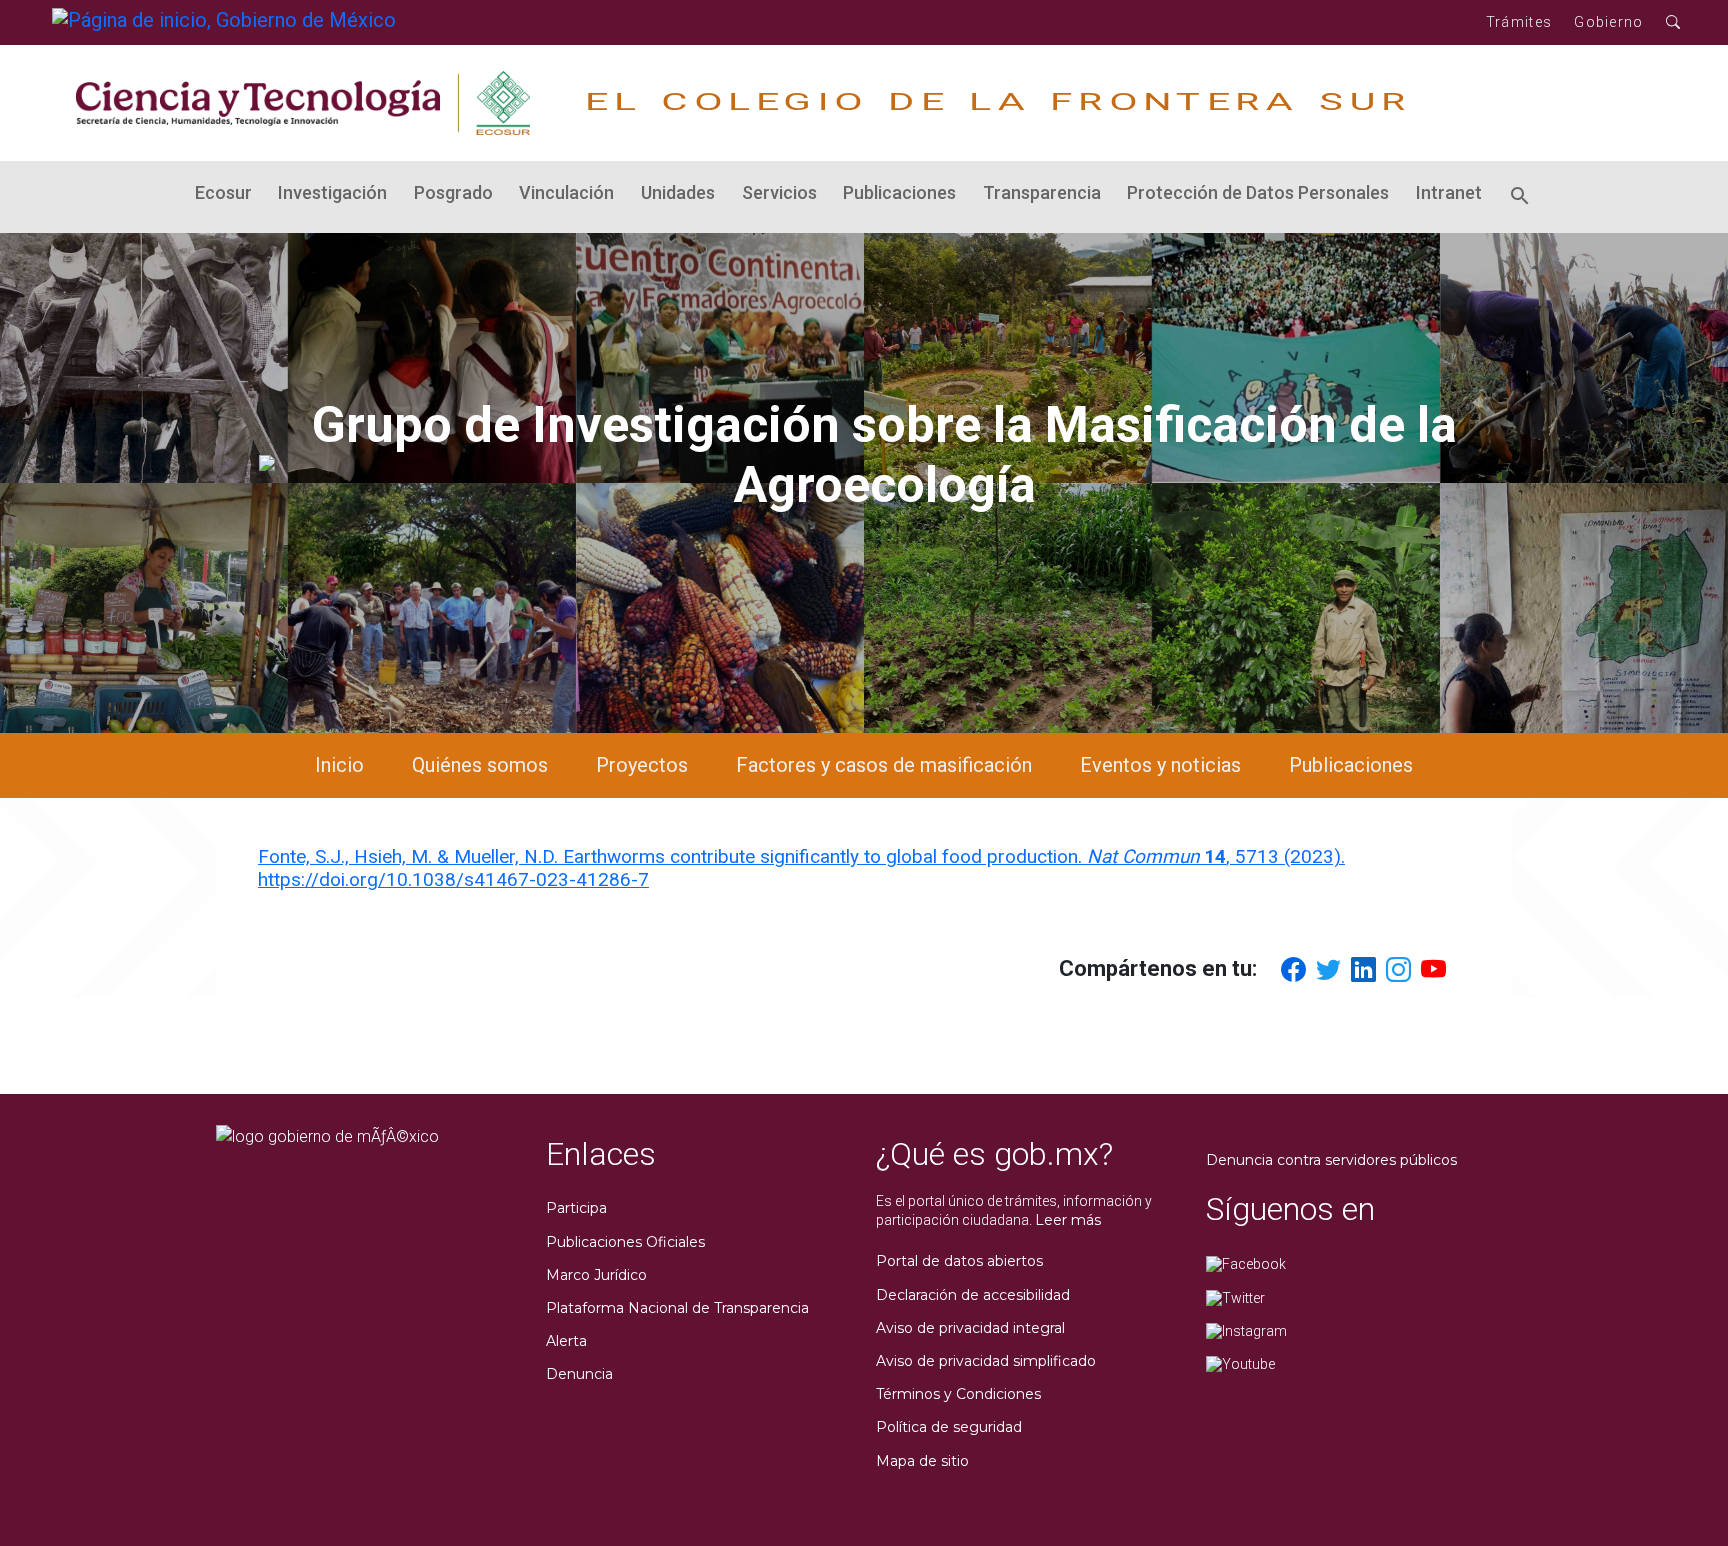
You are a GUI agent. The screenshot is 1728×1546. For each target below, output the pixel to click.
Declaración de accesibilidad (973, 1295)
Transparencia (1042, 192)
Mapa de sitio (922, 1461)
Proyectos (642, 765)
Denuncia (579, 1374)
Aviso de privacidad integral (970, 1328)
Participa (576, 1208)
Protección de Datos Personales (1258, 192)
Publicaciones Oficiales (625, 1242)
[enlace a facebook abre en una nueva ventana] (1246, 1264)
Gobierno (1608, 22)
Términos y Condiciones (958, 1394)
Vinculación (566, 192)
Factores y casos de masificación (884, 765)
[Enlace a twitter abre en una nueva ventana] (1235, 1297)
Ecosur (223, 192)
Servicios (779, 192)
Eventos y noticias (1160, 765)
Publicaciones (899, 192)
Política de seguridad (949, 1427)
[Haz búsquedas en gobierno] (1673, 22)
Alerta (566, 1341)
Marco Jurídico (596, 1275)
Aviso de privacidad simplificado (986, 1361)
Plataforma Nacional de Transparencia (677, 1308)
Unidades (678, 192)
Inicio (339, 765)
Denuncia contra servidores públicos (1331, 1160)
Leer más (1068, 1220)
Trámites (1519, 22)
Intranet (1449, 192)
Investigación (332, 192)
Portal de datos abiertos (959, 1261)
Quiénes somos (480, 765)
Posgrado (453, 192)
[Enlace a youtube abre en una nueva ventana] (1240, 1363)
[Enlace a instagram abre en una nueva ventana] (1246, 1330)
